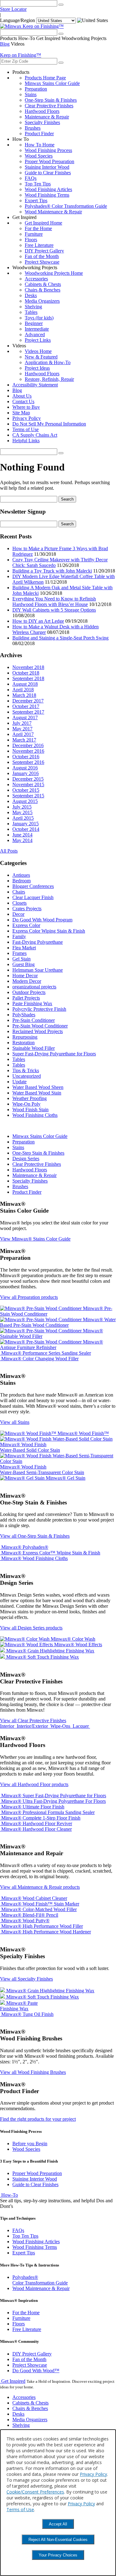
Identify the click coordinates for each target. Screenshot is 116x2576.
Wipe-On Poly (26, 1104)
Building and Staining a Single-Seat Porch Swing (60, 638)
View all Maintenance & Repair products (40, 1887)
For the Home (38, 228)
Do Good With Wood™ (36, 2371)
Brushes (33, 128)
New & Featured (41, 357)
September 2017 (28, 712)
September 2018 (28, 678)
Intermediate (37, 329)
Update (19, 1082)
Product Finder (39, 134)
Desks (31, 295)
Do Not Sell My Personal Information (49, 424)
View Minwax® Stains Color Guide (35, 1239)
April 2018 (23, 690)
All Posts (9, 851)
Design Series (26, 1159)
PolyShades (24, 1015)
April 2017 (23, 734)
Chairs (19, 892)
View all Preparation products (29, 1297)
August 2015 (25, 801)
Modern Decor (27, 981)
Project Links (38, 340)
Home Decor (25, 976)
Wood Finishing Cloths (35, 1115)
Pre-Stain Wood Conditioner (40, 1026)
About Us (22, 396)
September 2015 (28, 796)
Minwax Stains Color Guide (52, 83)
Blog (5, 44)
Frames (19, 953)
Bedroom (21, 881)
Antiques (21, 875)
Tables (31, 312)
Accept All (58, 2524)
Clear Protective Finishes (49, 106)
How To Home (40, 145)
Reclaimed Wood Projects (38, 1031)
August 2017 (25, 718)
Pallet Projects (26, 998)
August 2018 (25, 684)
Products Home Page (45, 78)
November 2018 (28, 667)
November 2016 (28, 751)
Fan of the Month (42, 256)
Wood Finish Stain (30, 1110)
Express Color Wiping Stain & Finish (49, 931)
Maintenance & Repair (47, 117)
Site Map (21, 413)
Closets (19, 903)
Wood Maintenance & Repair (53, 212)
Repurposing (25, 1037)
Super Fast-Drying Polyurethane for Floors (54, 1054)
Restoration (24, 1043)
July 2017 (22, 723)
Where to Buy (26, 407)
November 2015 (28, 784)
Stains (31, 94)
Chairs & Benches (43, 290)
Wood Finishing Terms (47, 195)
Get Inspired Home (43, 223)
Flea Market (24, 948)
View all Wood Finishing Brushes (33, 2072)
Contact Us (23, 401)
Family (19, 936)
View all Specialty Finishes (26, 1979)
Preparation (36, 89)
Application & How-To (48, 362)
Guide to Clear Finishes (48, 173)
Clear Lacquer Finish (33, 897)
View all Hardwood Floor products (34, 1784)
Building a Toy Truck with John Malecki (52, 571)
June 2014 (22, 835)
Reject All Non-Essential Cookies (58, 2540)
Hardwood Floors (42, 111)
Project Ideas (37, 368)
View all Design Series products (31, 1628)
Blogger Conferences (33, 886)
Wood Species (39, 156)
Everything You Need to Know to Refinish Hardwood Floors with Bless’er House (54, 602)
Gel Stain (21, 959)
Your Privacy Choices (58, 2555)
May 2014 (22, 840)
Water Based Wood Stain (37, 1093)
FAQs (31, 178)
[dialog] (58, 2503)
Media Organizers (42, 301)
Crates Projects (27, 909)
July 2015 (22, 807)
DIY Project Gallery (44, 251)
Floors (31, 240)
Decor (18, 914)
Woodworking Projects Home (54, 273)
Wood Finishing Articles (48, 189)
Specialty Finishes (42, 122)
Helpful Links (26, 441)
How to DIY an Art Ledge (38, 621)
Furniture (34, 234)
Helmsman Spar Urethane (38, 970)
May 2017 (22, 729)
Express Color (26, 925)
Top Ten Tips (38, 184)
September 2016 (28, 762)
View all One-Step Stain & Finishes (35, 1536)
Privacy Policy (27, 418)
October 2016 (26, 757)
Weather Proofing (30, 1098)
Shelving (33, 307)
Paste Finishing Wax (32, 1003)
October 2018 (26, 673)
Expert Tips (36, 201)
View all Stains (15, 1422)
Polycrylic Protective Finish (39, 1009)
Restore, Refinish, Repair (49, 379)
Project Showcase (42, 262)
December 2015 (28, 779)
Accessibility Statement (35, 385)
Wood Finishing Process (48, 150)
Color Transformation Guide (40, 2280)
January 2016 (26, 773)
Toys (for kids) (39, 318)
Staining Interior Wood (47, 167)
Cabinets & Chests (43, 284)
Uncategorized (27, 1076)
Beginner (34, 323)
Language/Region (17, 20)
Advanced (35, 334)
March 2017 (24, 740)
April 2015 (23, 818)
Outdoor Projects (29, 992)
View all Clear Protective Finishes (33, 1720)
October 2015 (26, 790)
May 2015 (22, 812)
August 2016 (25, 768)
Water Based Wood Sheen (38, 1087)
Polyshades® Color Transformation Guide (66, 206)
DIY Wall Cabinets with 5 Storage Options (54, 610)
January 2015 (26, 824)
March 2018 (24, 695)
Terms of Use (26, 429)
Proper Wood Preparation (49, 161)
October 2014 (26, 829)
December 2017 (28, 701)
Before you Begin (30, 2144)
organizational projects (34, 987)
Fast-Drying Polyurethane (38, 942)
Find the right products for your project (38, 2119)
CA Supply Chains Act (35, 435)
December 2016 (28, 745)
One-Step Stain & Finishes (51, 100)
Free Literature (39, 245)
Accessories (36, 279)
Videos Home (38, 351)
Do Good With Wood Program (42, 920)
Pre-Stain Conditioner (34, 1020)
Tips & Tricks (26, 1070)
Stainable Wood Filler (34, 1048)
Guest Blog (24, 964)
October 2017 (26, 706)
